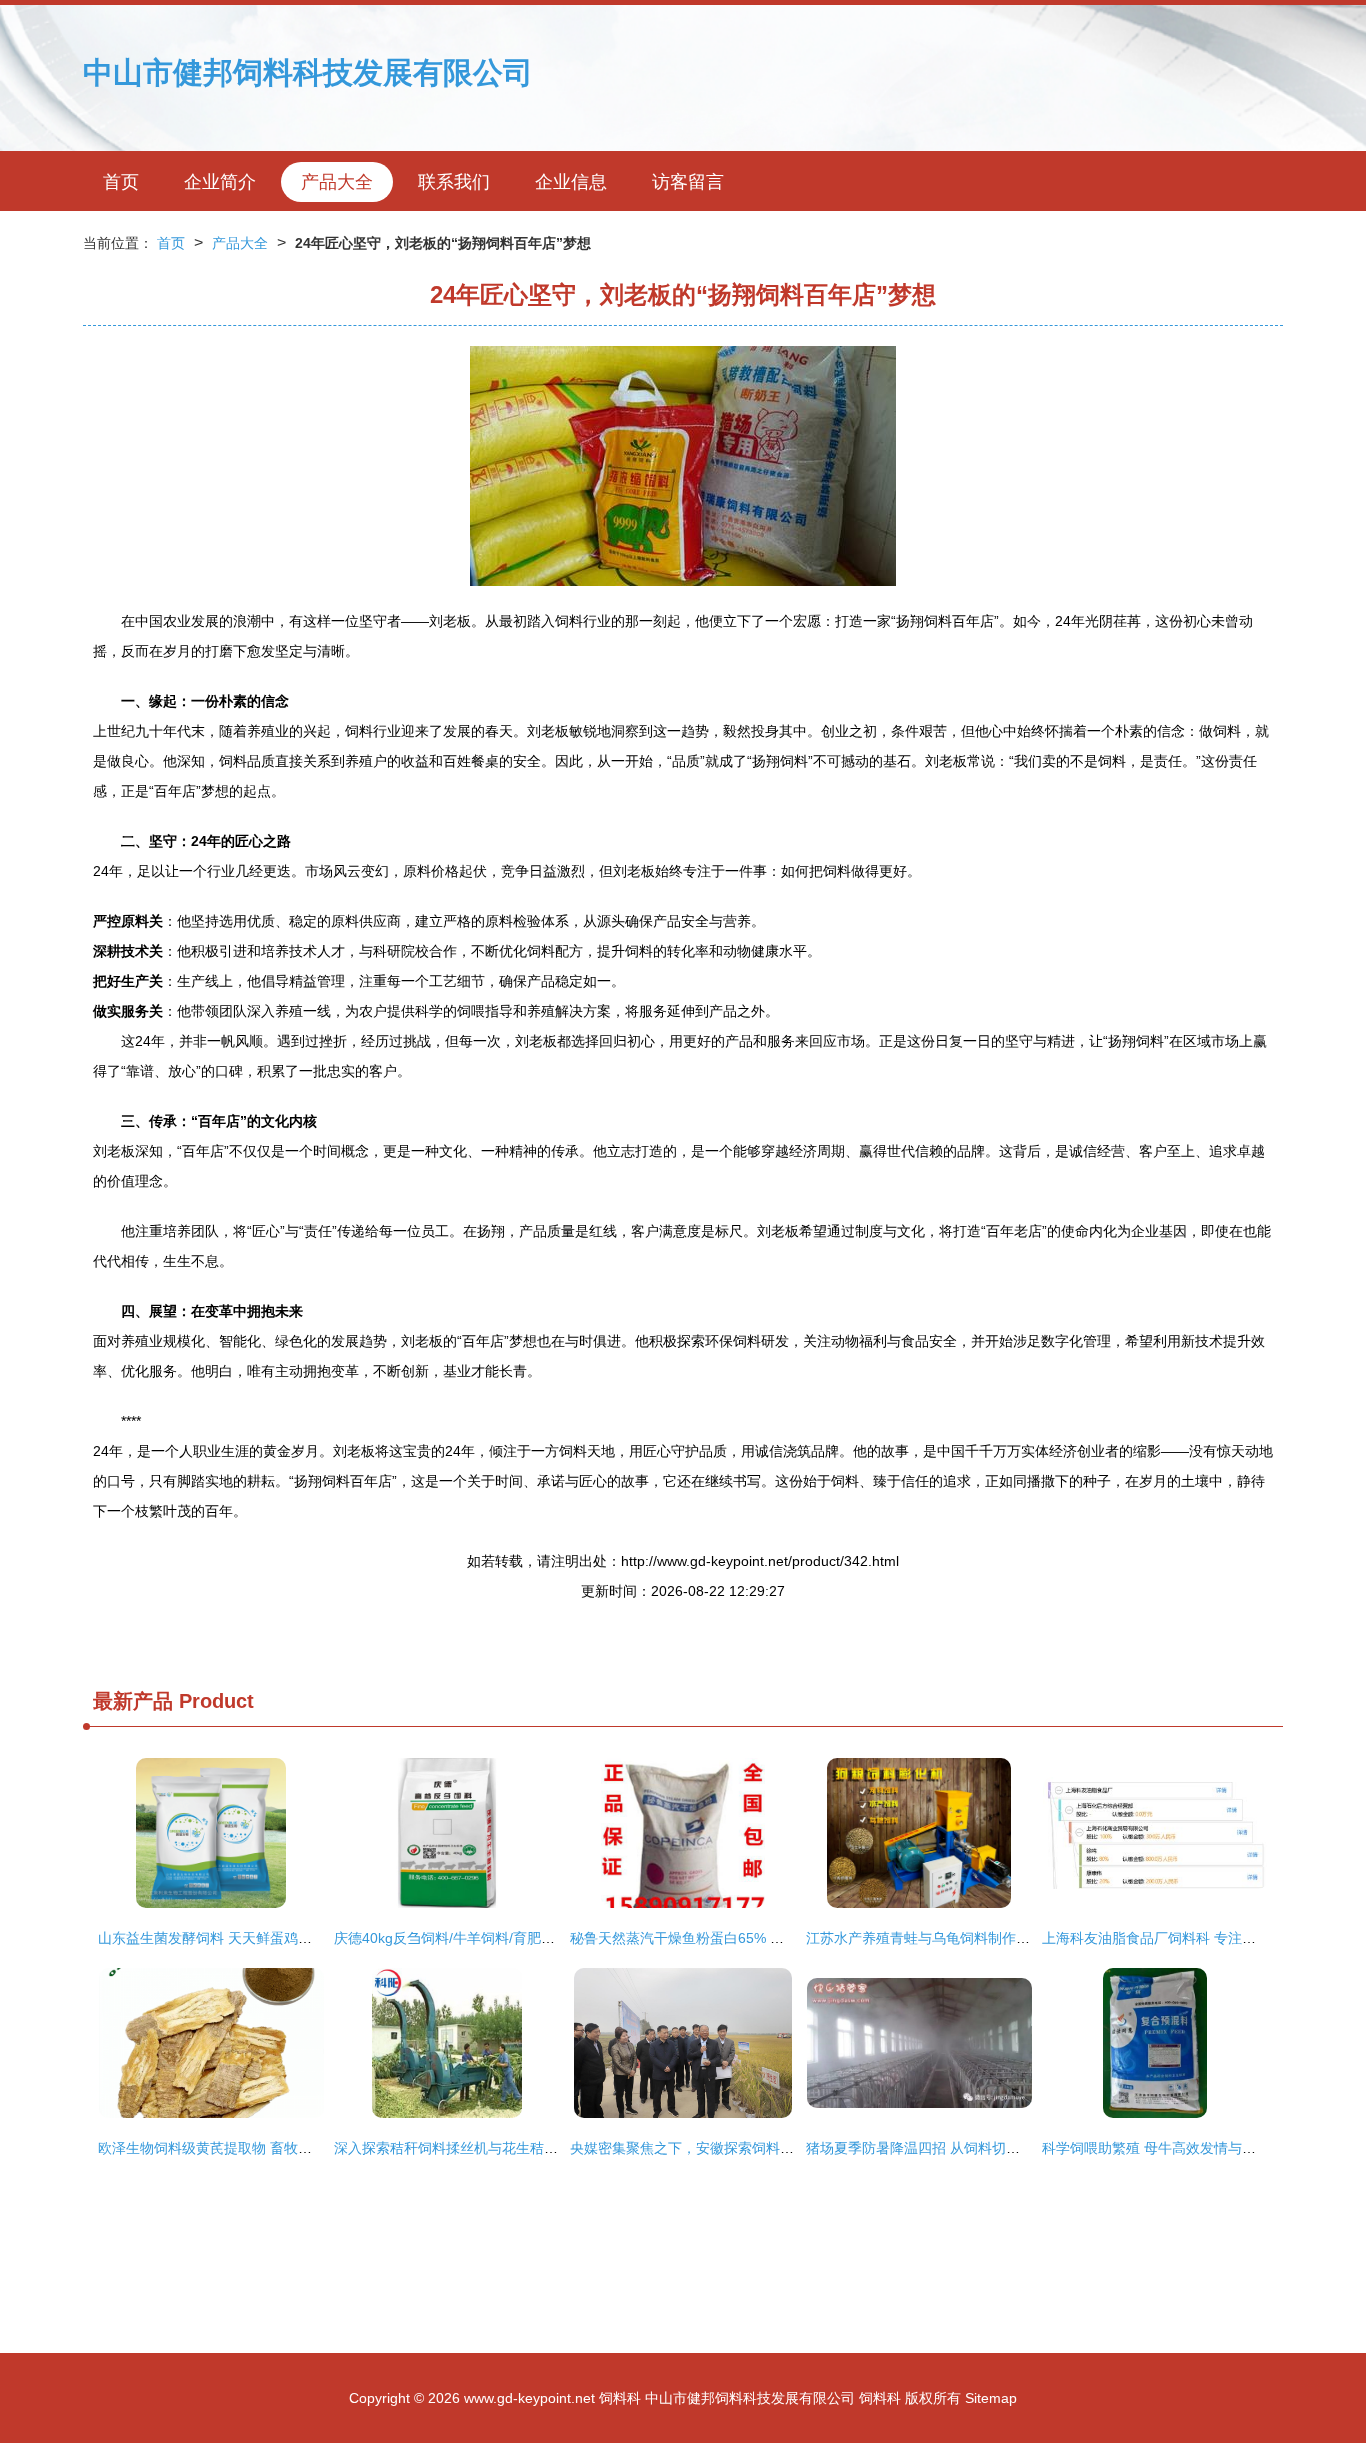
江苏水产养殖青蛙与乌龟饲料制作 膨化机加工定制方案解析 (990, 1938)
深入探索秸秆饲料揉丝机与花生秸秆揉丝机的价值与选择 (509, 2148)
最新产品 (133, 1701)
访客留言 (688, 182)
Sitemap (991, 2398)
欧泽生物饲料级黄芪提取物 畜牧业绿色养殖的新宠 (254, 2148)
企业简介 (220, 182)
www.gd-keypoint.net (529, 2398)
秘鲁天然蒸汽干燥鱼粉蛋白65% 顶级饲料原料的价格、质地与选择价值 (789, 1938)
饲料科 (620, 2398)
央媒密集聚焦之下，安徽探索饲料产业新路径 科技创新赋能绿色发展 (782, 2148)
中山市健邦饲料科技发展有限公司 (308, 72)
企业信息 (571, 182)
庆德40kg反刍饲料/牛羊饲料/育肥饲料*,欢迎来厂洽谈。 (505, 1938)
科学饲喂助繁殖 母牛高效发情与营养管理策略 (1184, 2148)
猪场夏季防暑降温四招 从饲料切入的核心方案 (948, 2148)
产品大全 (337, 182)
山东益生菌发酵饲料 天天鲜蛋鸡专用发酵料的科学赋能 (268, 1938)
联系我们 (454, 182)
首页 (121, 182)
